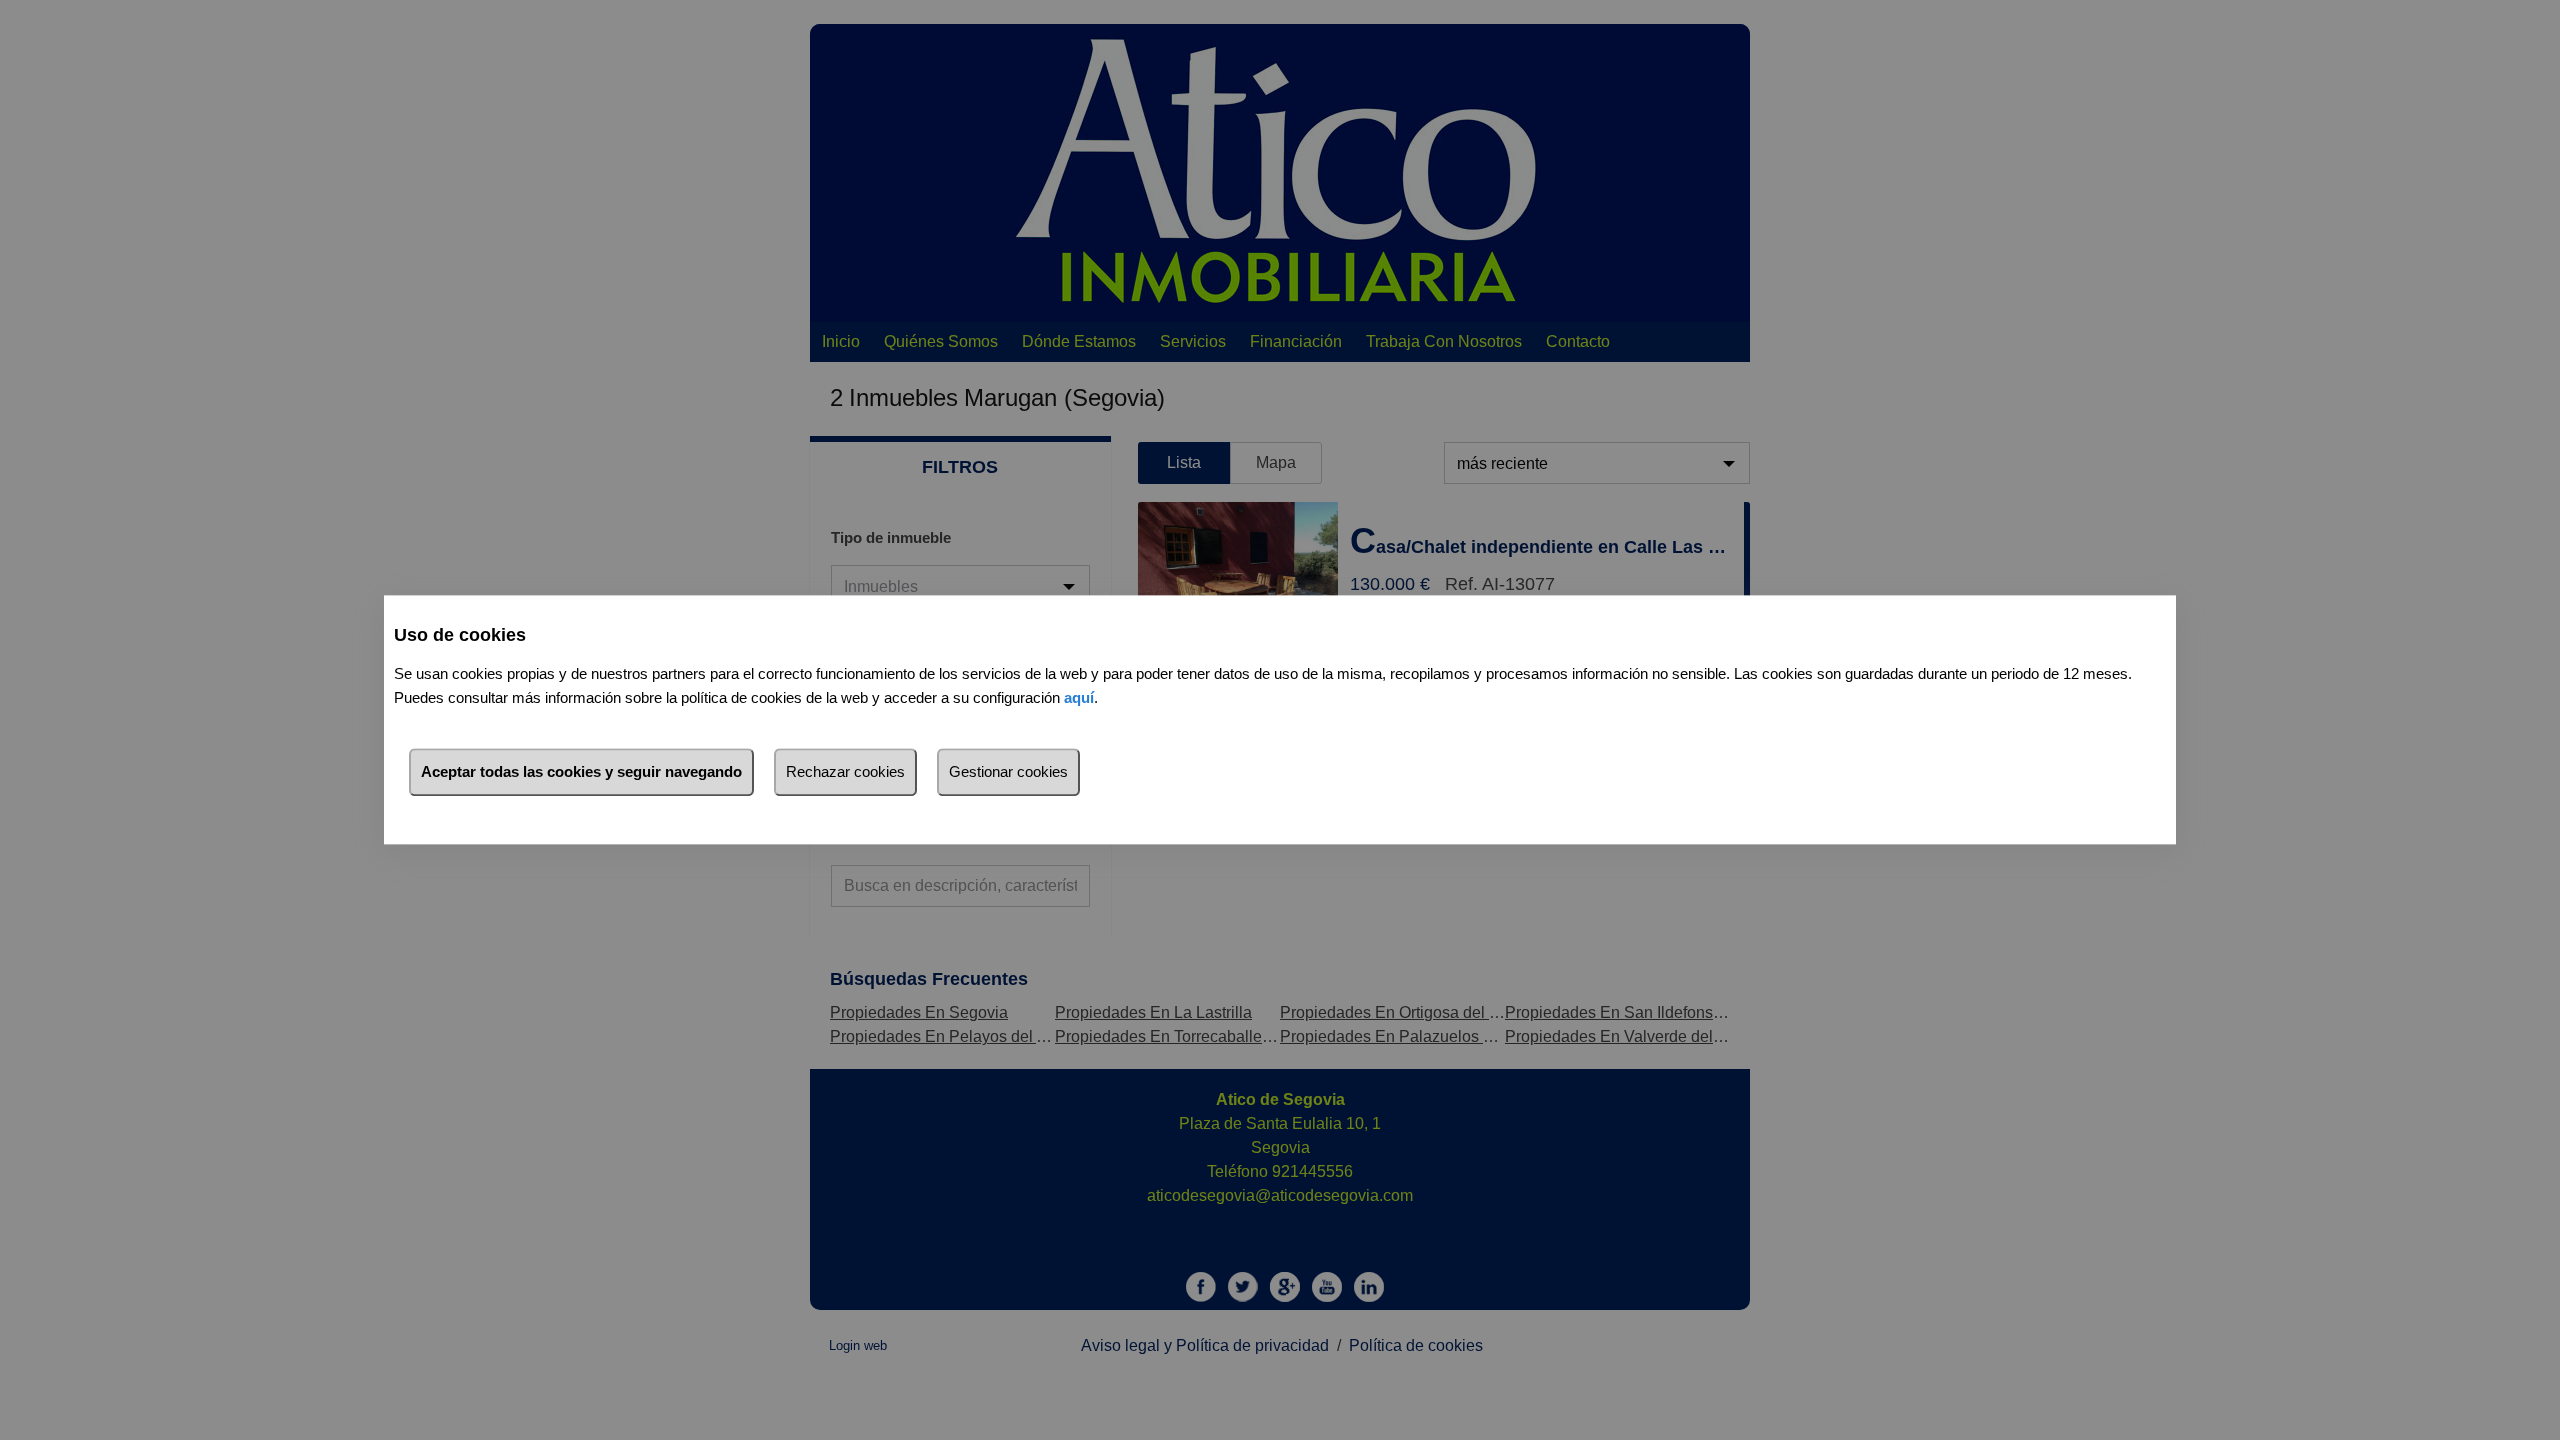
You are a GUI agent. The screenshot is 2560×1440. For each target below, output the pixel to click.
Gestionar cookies (1008, 772)
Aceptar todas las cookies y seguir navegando (581, 772)
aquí (1079, 698)
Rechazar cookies (845, 772)
